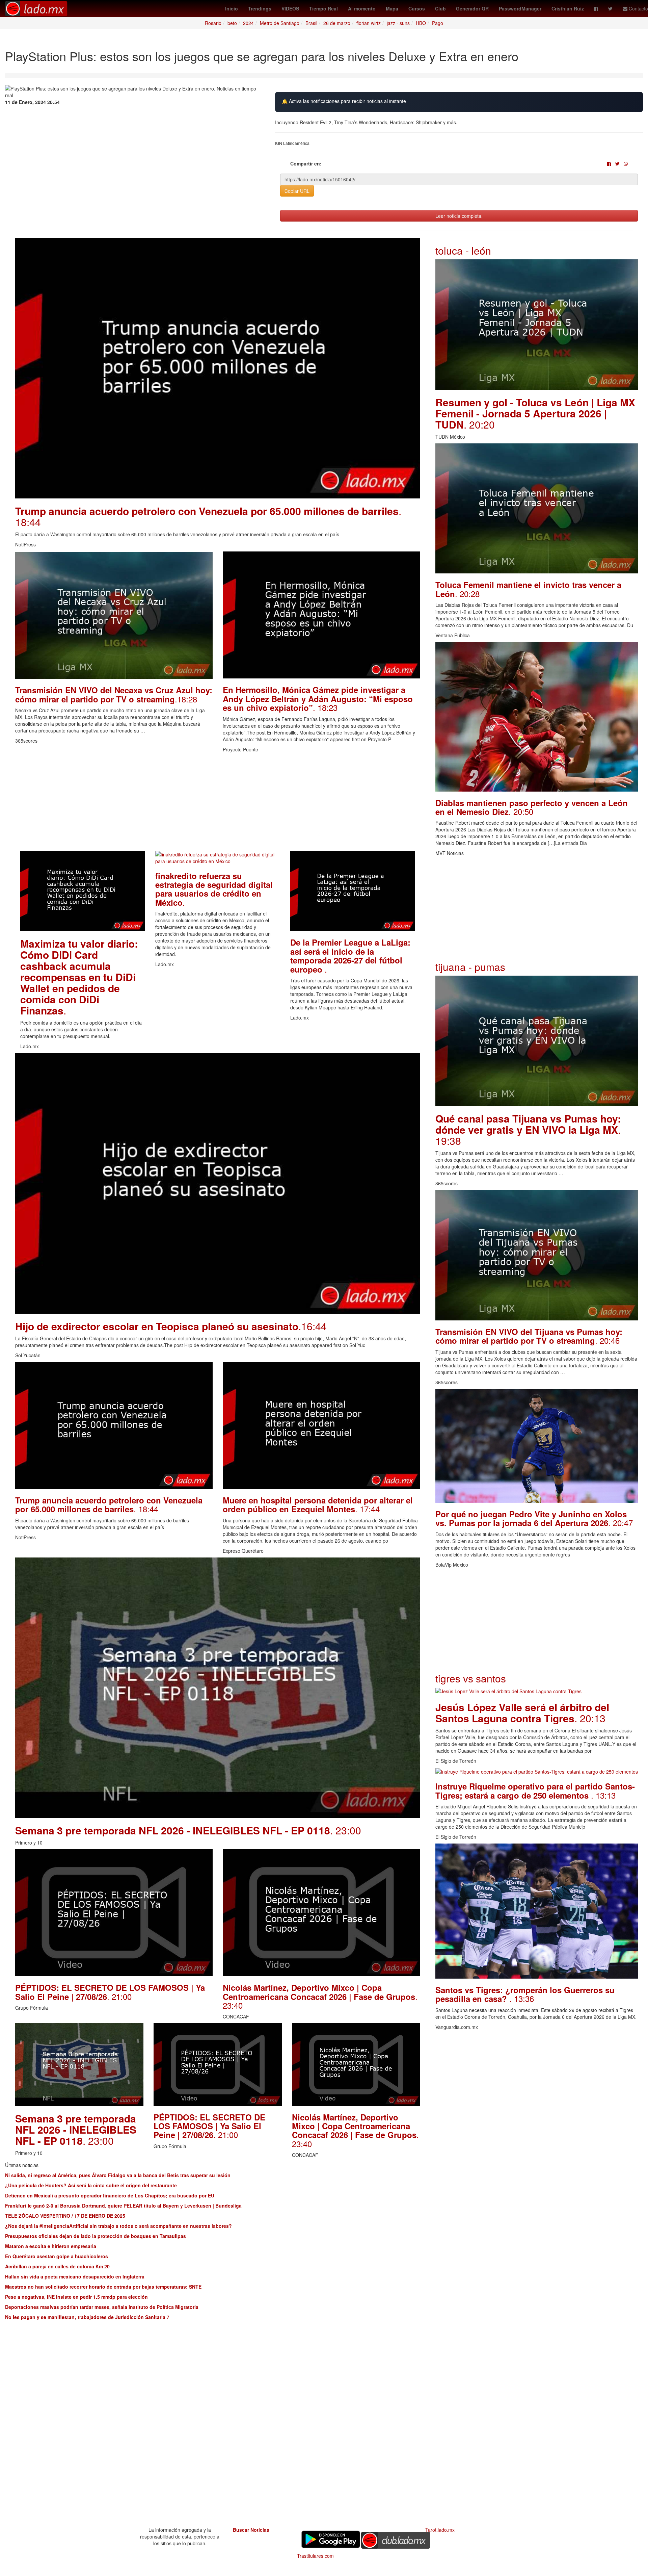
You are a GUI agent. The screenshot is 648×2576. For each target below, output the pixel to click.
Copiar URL (297, 191)
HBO (421, 23)
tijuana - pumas (470, 967)
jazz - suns (398, 23)
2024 (248, 23)
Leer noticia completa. (459, 216)
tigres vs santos (471, 1678)
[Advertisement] (218, 804)
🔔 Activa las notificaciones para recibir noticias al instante (344, 101)
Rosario (213, 23)
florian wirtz (369, 23)
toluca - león (463, 250)
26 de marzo (337, 23)
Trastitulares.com (315, 2556)
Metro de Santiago (280, 23)
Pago (438, 23)
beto (232, 23)
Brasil (311, 23)
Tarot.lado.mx (440, 2530)
